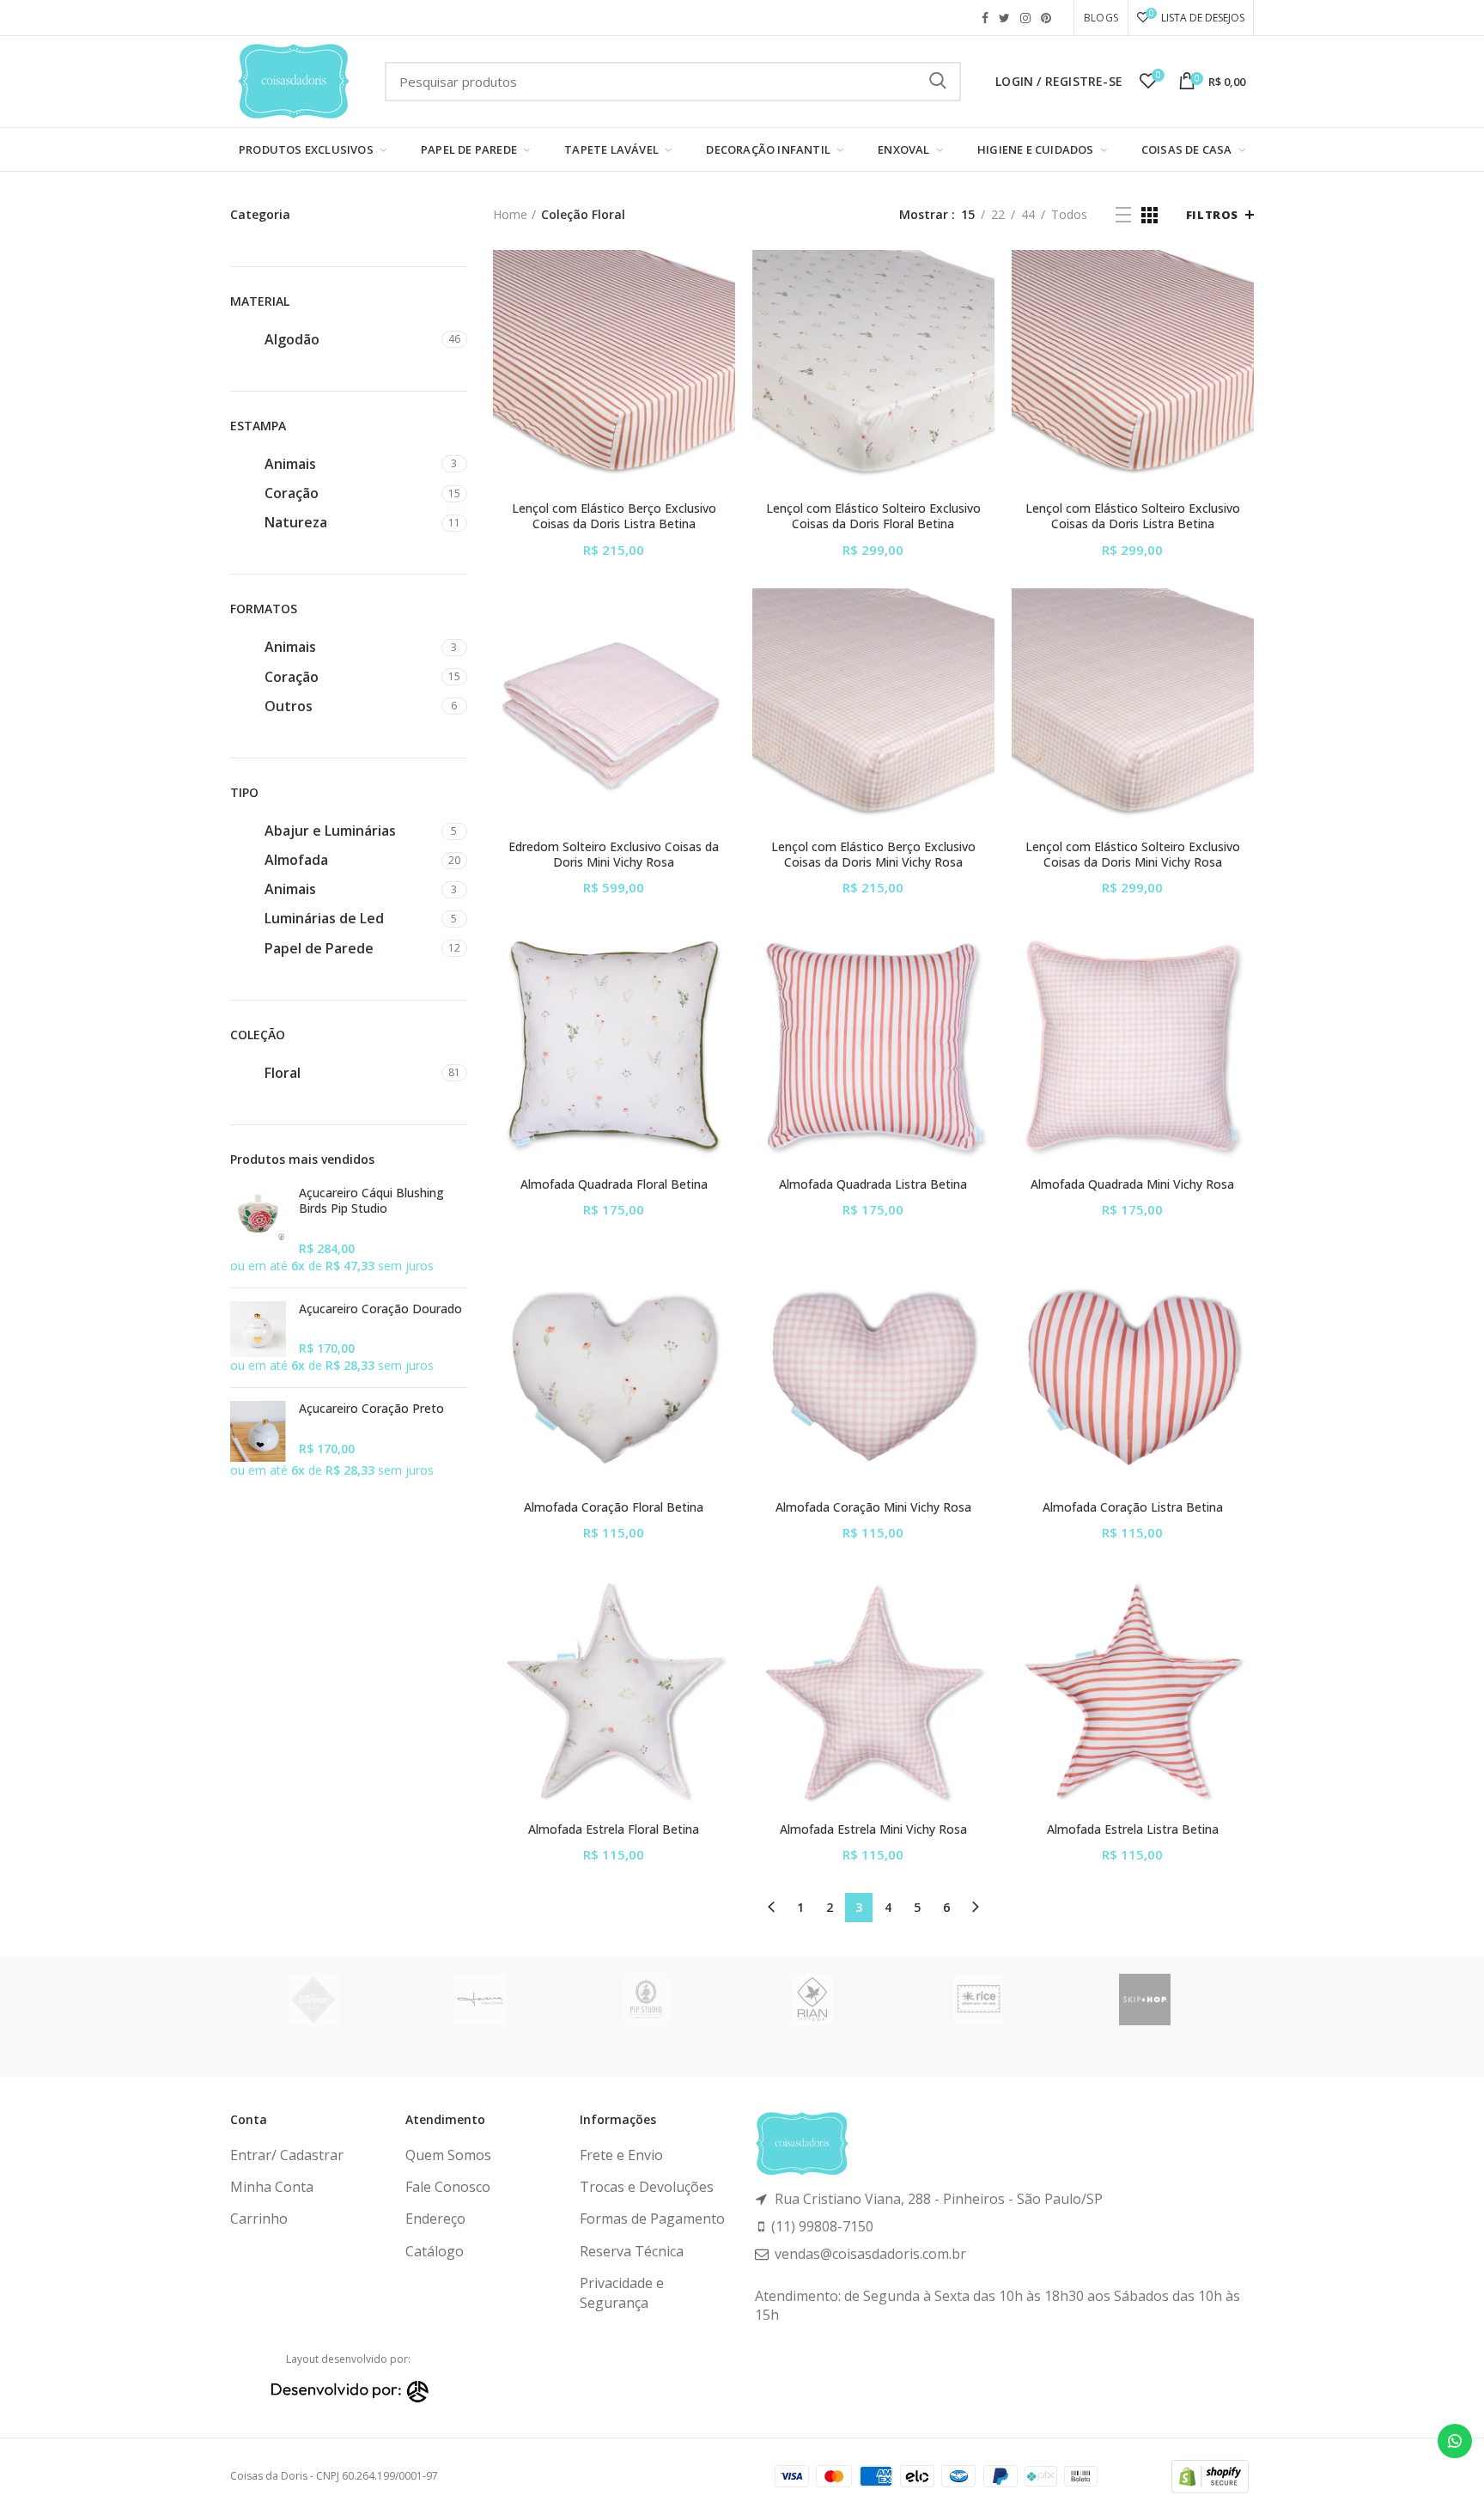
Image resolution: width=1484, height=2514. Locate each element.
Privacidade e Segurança (622, 2292)
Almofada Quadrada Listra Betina (873, 1184)
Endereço (435, 2219)
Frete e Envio (621, 2155)
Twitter (1004, 18)
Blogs (1101, 18)
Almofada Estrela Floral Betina (614, 1829)
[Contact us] (1455, 2441)
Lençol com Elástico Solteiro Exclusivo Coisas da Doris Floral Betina (873, 516)
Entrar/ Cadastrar (287, 2155)
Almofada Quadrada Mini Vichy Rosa (1132, 1184)
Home (510, 214)
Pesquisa (938, 82)
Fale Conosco (448, 2187)
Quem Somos (448, 2155)
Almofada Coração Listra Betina (1133, 1507)
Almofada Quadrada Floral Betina (614, 1184)
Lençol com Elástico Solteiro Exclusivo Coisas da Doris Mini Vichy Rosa (1133, 855)
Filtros (1212, 215)
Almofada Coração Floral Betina (614, 1507)
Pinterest (1046, 18)
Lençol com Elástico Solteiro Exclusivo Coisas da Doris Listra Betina (1133, 516)
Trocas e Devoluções (647, 2187)
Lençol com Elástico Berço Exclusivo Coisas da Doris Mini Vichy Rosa (873, 855)
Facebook (985, 18)
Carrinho (259, 2219)
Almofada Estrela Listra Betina (1133, 1829)
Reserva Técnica (632, 2251)
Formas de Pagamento (652, 2219)
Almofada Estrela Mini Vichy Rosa (873, 1829)
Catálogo (435, 2251)
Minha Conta (272, 2187)
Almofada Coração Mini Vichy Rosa (873, 1507)
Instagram (1025, 18)
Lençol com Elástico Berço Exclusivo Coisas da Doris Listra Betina (614, 516)
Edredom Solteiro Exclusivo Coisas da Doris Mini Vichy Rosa (614, 855)
